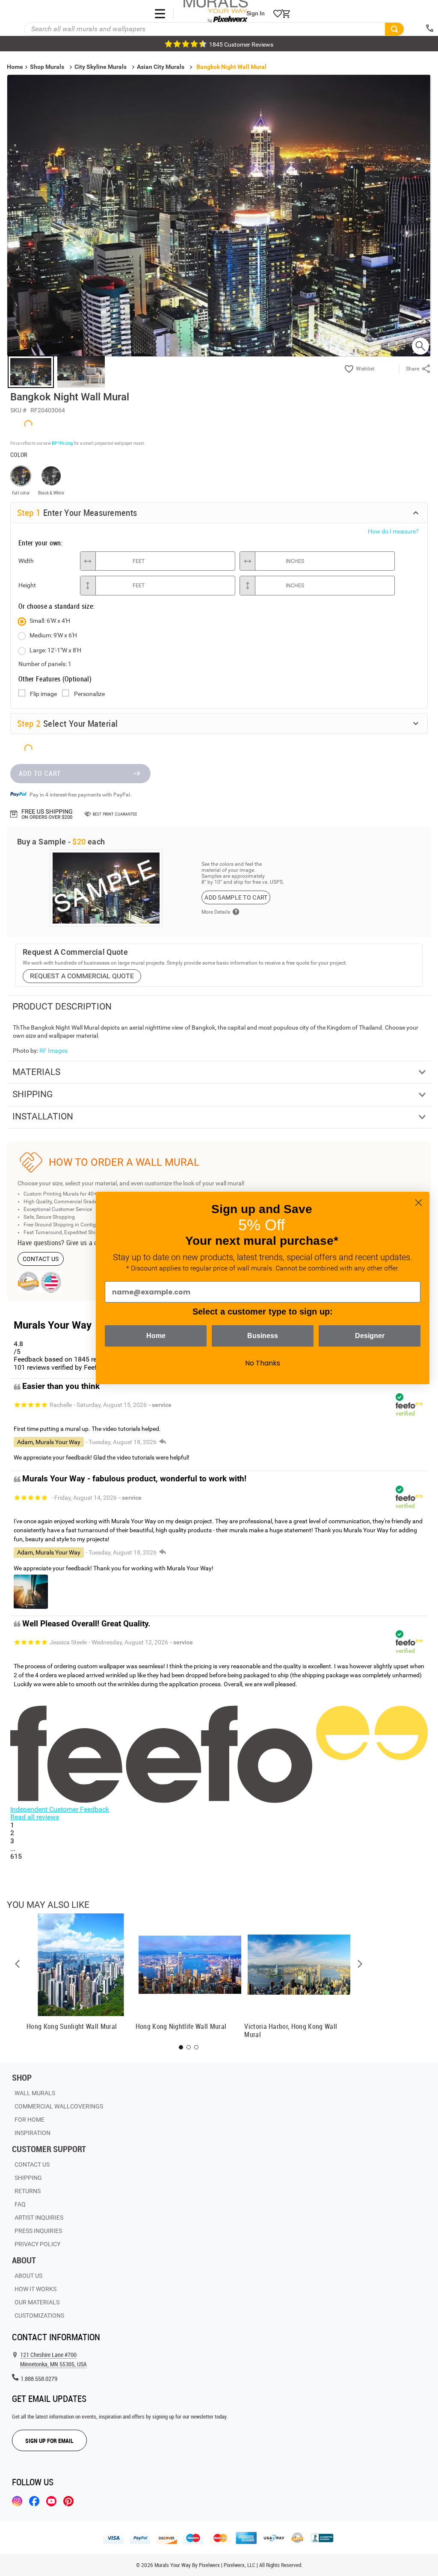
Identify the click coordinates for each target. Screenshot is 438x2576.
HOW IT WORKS (36, 2289)
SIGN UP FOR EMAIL (49, 2441)
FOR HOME (30, 2120)
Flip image (43, 694)
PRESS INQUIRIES (38, 2231)
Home (156, 1336)
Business (263, 1336)
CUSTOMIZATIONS (39, 2315)
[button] (18, 1964)
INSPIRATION (33, 2133)
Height (27, 585)
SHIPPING (28, 2178)
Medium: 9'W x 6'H (53, 635)
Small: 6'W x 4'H (50, 621)
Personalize (89, 694)
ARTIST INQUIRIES (39, 2218)
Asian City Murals (161, 67)
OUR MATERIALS (37, 2302)
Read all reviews (35, 1817)
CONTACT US (41, 1259)
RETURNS (28, 2191)
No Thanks (263, 1363)
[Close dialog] (419, 1203)
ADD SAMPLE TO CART (236, 897)
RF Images (53, 1051)
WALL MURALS (35, 2093)
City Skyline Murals (101, 67)
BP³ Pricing (62, 443)
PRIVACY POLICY (37, 2244)
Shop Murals (47, 67)
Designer (370, 1336)
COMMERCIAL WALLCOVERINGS (59, 2106)
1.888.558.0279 (39, 2379)
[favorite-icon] (278, 14)
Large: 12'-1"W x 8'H (55, 650)
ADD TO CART (40, 773)
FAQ (20, 2204)
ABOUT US (28, 2276)
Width (26, 561)
